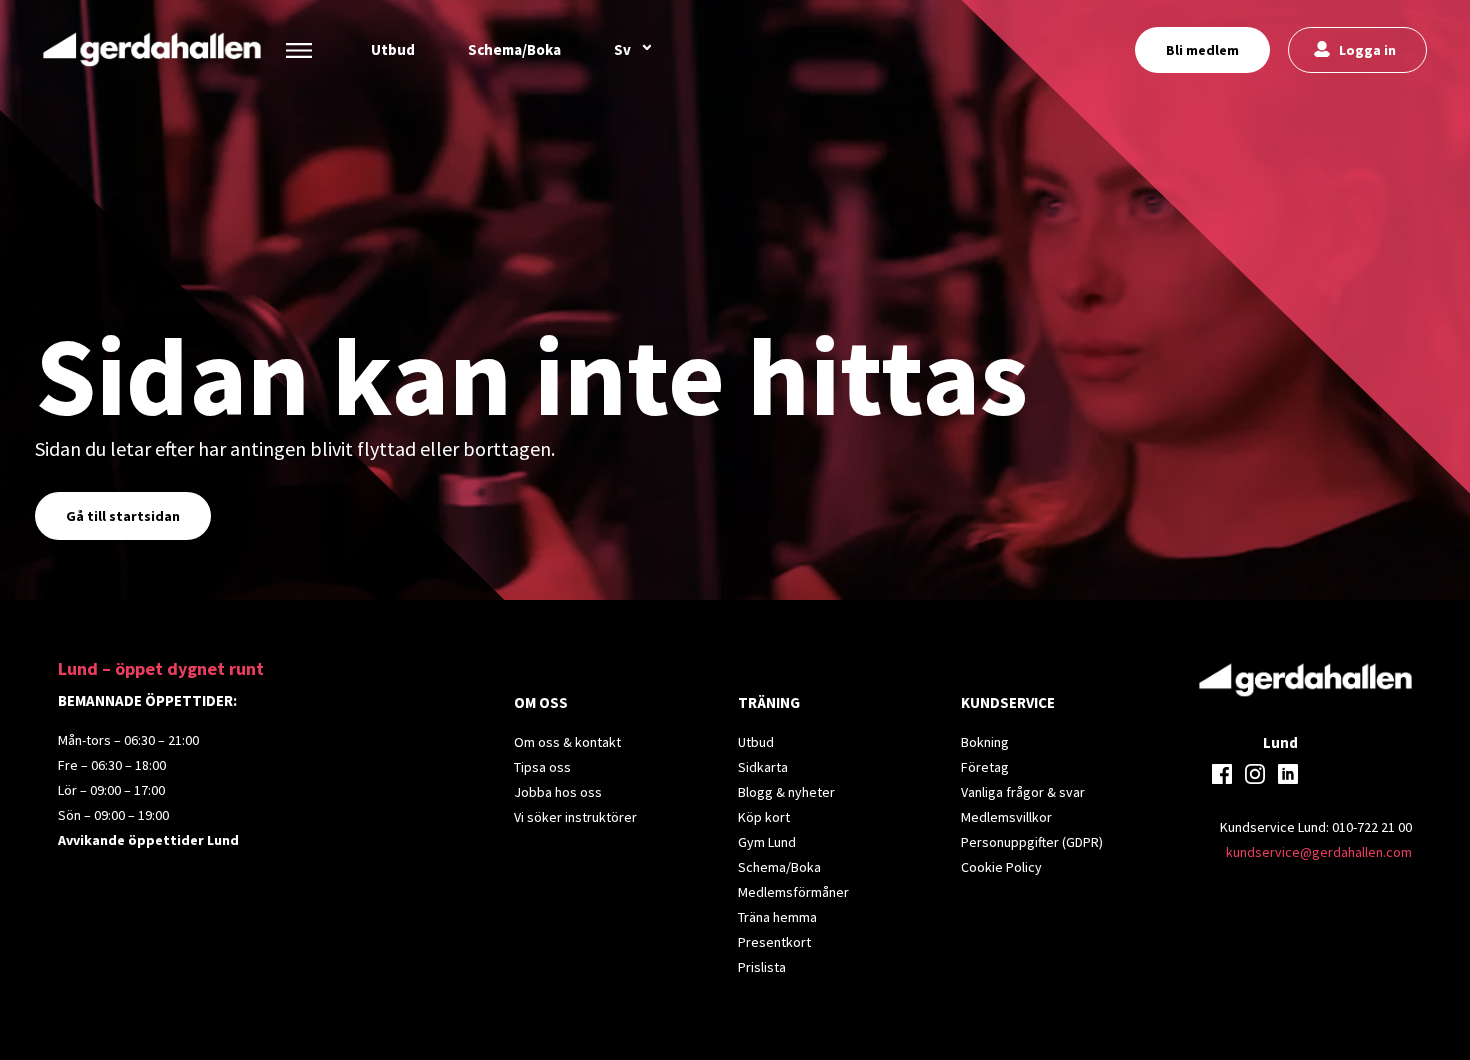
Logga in (1367, 50)
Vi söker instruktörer (575, 817)
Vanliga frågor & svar (1023, 792)
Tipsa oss (542, 767)
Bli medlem (1202, 50)
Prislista (762, 967)
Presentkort (774, 942)
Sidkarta (763, 767)
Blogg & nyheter (786, 792)
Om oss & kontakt (567, 742)
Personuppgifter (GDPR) (1032, 842)
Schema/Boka (514, 49)
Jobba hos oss (558, 792)
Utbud (393, 49)
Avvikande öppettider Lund (148, 840)
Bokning (985, 742)
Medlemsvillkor (1006, 817)
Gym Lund (767, 842)
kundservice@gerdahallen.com (1319, 852)
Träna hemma (777, 917)
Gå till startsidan (123, 516)
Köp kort (764, 817)
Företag (985, 767)
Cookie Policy (1001, 867)
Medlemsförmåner (793, 892)
